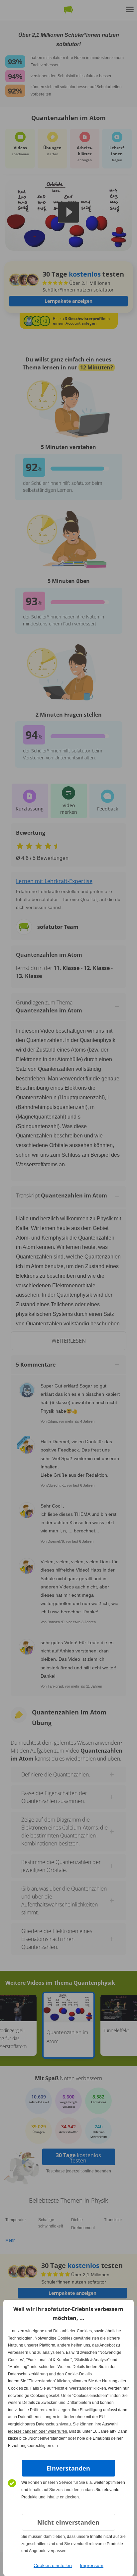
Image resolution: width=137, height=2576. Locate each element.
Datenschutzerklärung (28, 2374)
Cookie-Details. (79, 2374)
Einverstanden (68, 2468)
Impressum (92, 2565)
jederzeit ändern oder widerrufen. (38, 2431)
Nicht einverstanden (68, 2522)
